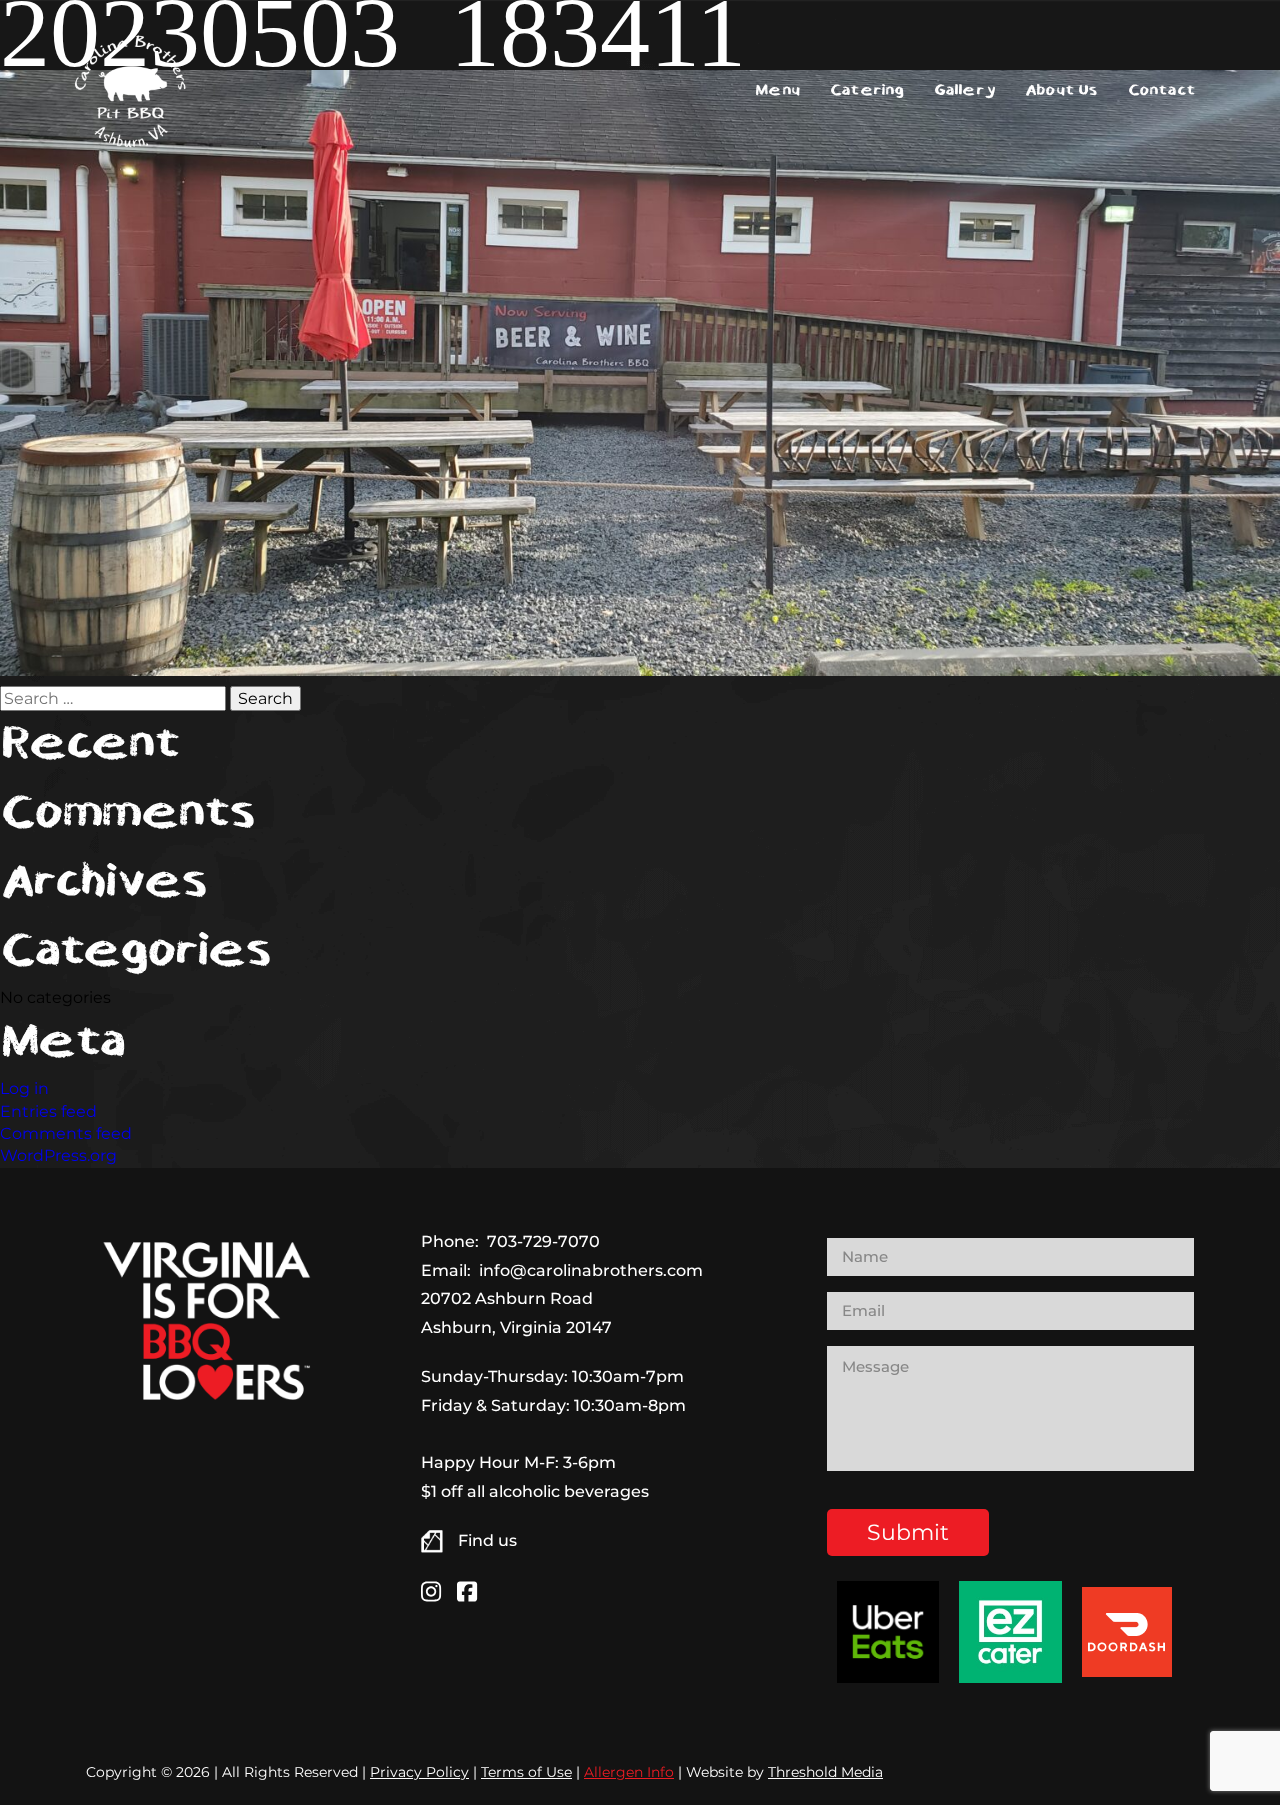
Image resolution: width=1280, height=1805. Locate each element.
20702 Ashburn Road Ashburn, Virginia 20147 (516, 1313)
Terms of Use (526, 1772)
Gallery (964, 90)
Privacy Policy (419, 1772)
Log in (24, 1088)
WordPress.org (58, 1155)
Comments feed (66, 1133)
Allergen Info (629, 1772)
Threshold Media (825, 1772)
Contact (1161, 90)
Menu (777, 90)
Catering (867, 90)
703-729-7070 (543, 1241)
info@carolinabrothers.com (591, 1270)
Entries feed (48, 1111)
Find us (487, 1540)
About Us (1061, 90)
